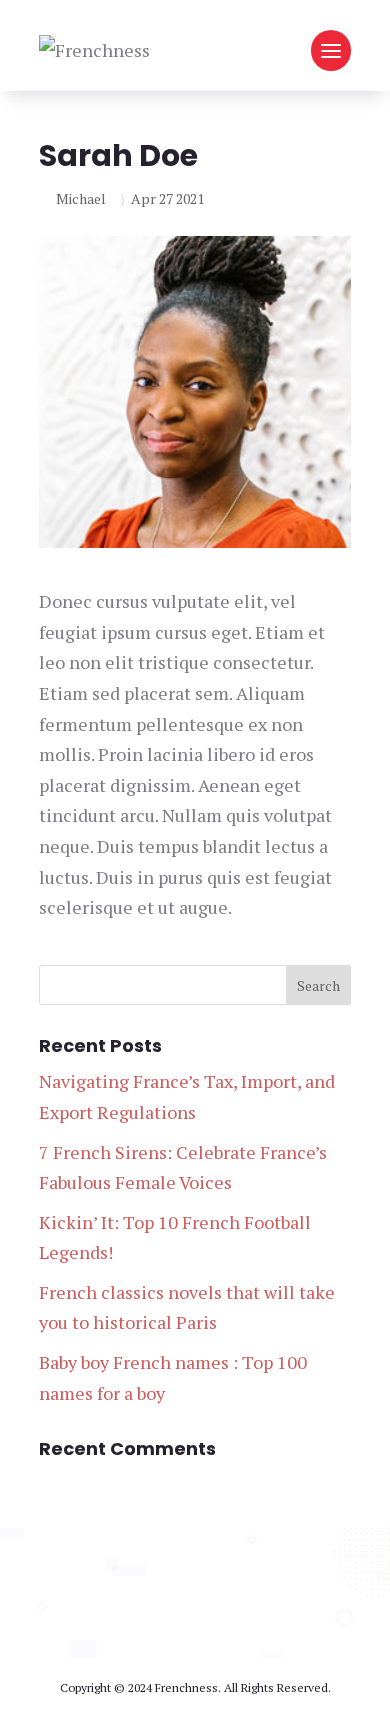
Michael (81, 198)
